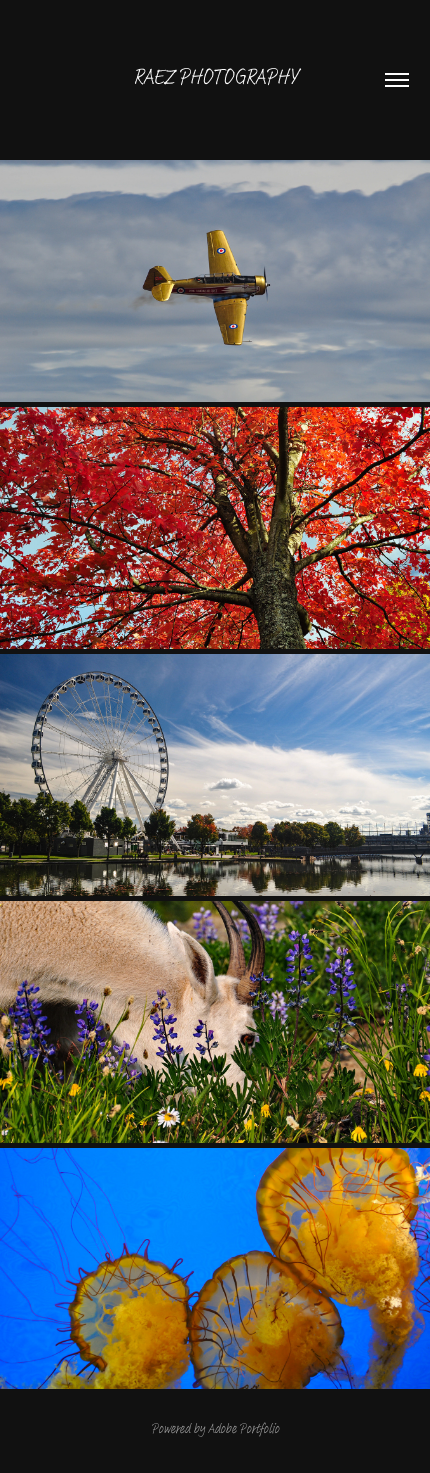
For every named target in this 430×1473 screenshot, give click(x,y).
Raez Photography (215, 77)
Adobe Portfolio (243, 1428)
